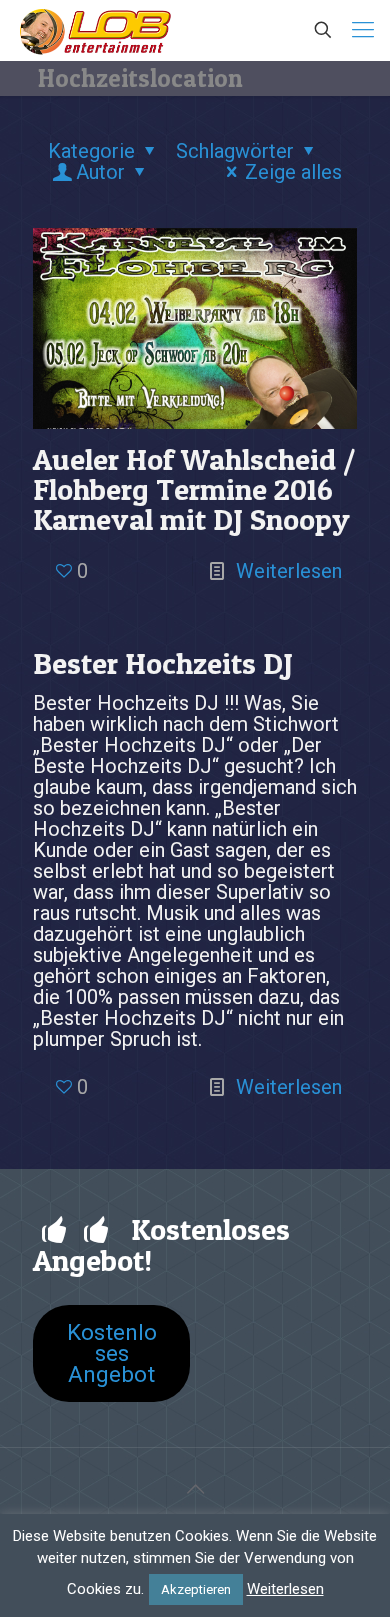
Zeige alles (293, 172)
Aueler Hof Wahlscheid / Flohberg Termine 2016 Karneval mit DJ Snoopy (194, 489)
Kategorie (91, 151)
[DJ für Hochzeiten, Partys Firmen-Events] (95, 30)
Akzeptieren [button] (196, 1589)
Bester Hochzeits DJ (163, 663)
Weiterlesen (289, 571)
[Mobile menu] (363, 30)
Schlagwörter (235, 151)
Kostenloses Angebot (112, 1353)
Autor (100, 172)
